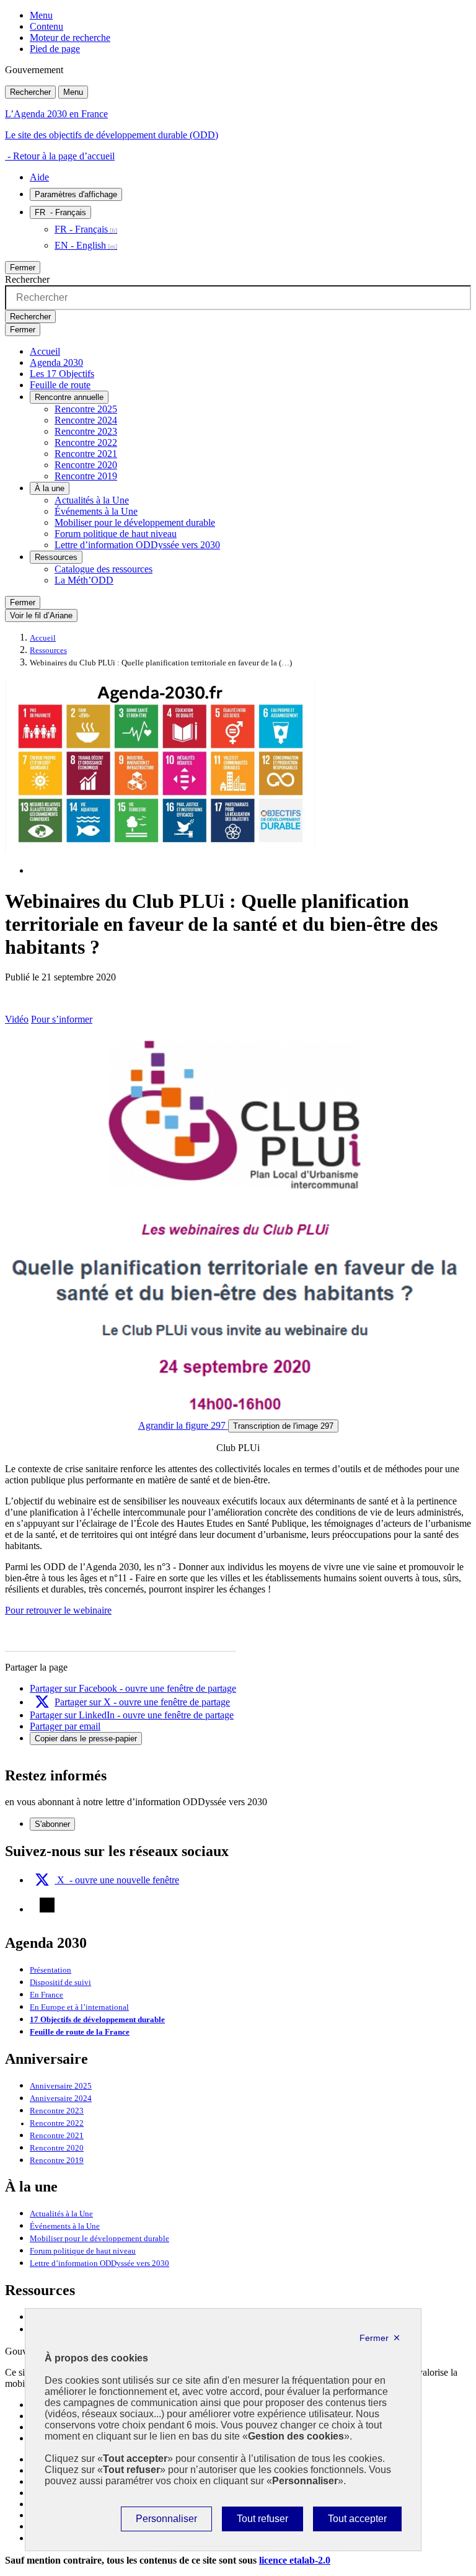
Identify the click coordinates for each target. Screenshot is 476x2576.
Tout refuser (262, 2522)
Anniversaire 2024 (61, 2099)
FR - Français (81, 229)
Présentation (51, 1970)
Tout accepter (357, 2522)
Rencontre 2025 (86, 409)
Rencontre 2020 (86, 465)
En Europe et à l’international (79, 2007)
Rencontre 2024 (86, 420)
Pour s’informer (62, 1019)
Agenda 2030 (56, 362)
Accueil (45, 351)
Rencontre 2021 (86, 454)
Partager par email (65, 1726)
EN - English (80, 245)
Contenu (46, 26)
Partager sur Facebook (133, 1688)
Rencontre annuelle (69, 397)
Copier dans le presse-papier (86, 1739)
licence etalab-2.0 (295, 2560)
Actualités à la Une (92, 500)
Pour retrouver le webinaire (58, 1610)
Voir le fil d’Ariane (41, 615)
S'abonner (52, 1824)
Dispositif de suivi (60, 1983)
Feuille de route (60, 385)
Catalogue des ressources (104, 569)
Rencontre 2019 (86, 476)
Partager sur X (142, 1702)
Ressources (56, 557)
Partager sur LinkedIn (132, 1715)
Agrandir (182, 1425)
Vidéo (17, 1019)
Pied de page (55, 49)
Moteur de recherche (70, 38)
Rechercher (30, 92)
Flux (47, 1905)
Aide (39, 177)
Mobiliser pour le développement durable (135, 522)
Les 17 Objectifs (62, 374)
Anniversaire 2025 (61, 2086)
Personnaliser (166, 2522)
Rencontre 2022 (86, 442)
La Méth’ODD (84, 580)
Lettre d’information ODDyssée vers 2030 (137, 545)
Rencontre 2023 (86, 431)
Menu (41, 15)
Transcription (283, 1426)
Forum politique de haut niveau (116, 534)
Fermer (23, 268)
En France (46, 1995)
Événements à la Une (96, 511)
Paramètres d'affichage (76, 194)
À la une (50, 488)
